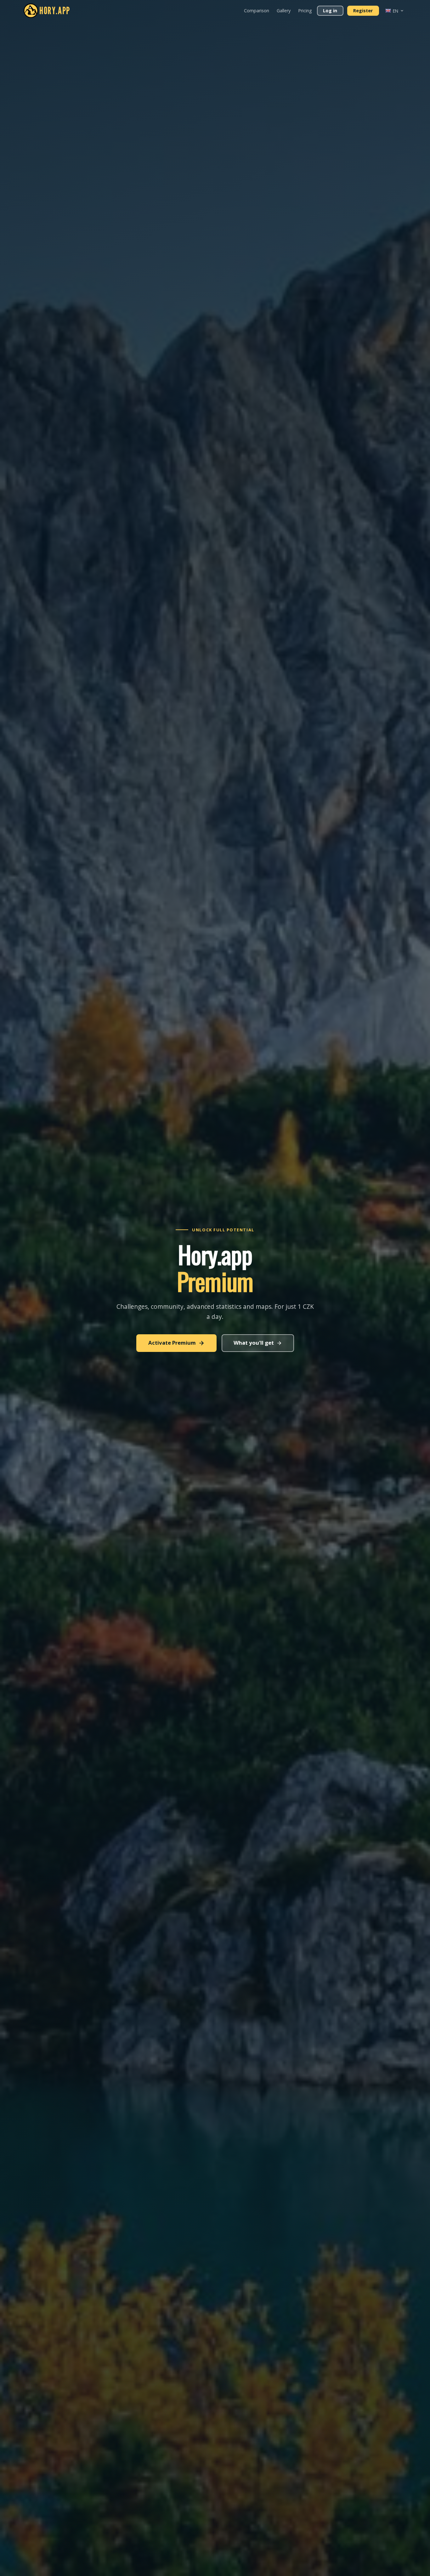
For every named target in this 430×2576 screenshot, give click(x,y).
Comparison (257, 11)
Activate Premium (172, 1343)
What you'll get (254, 1343)
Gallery (284, 11)
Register (363, 11)
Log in (330, 11)
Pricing (305, 11)
